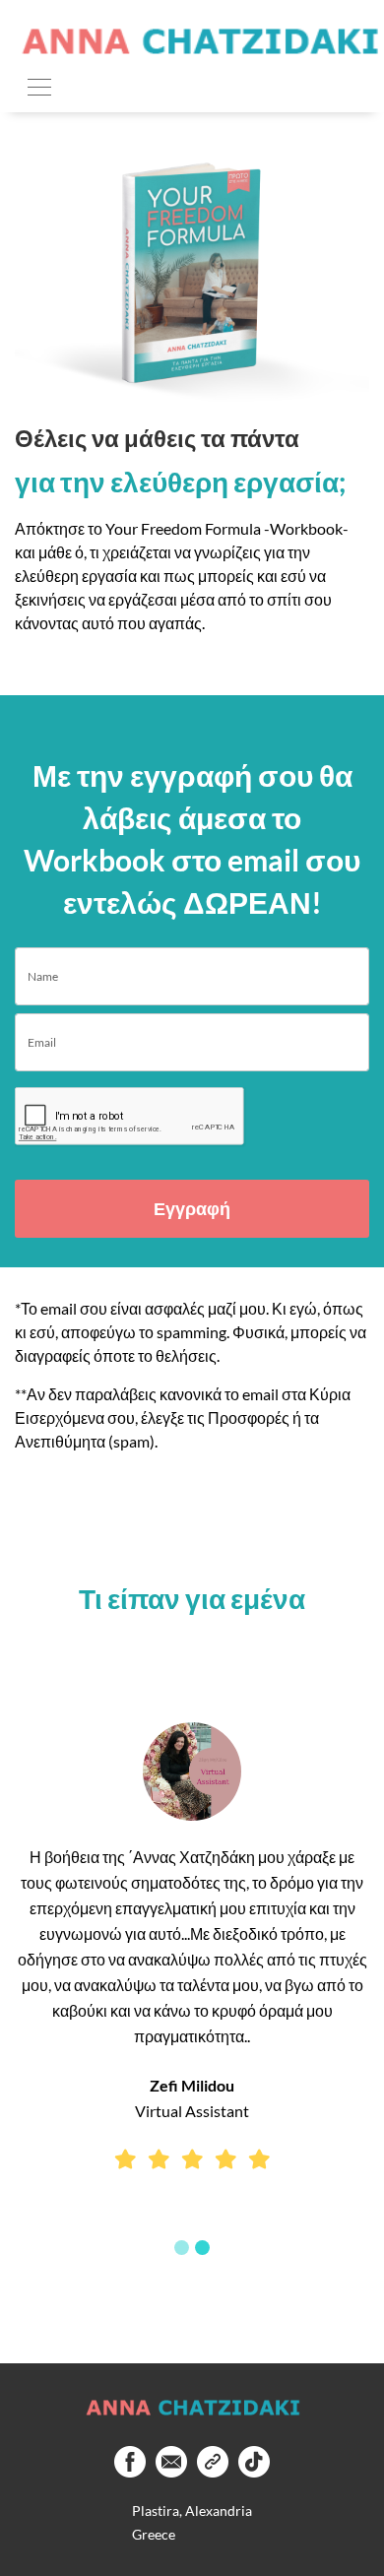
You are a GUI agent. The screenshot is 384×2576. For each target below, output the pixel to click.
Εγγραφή (192, 1208)
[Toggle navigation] (39, 86)
